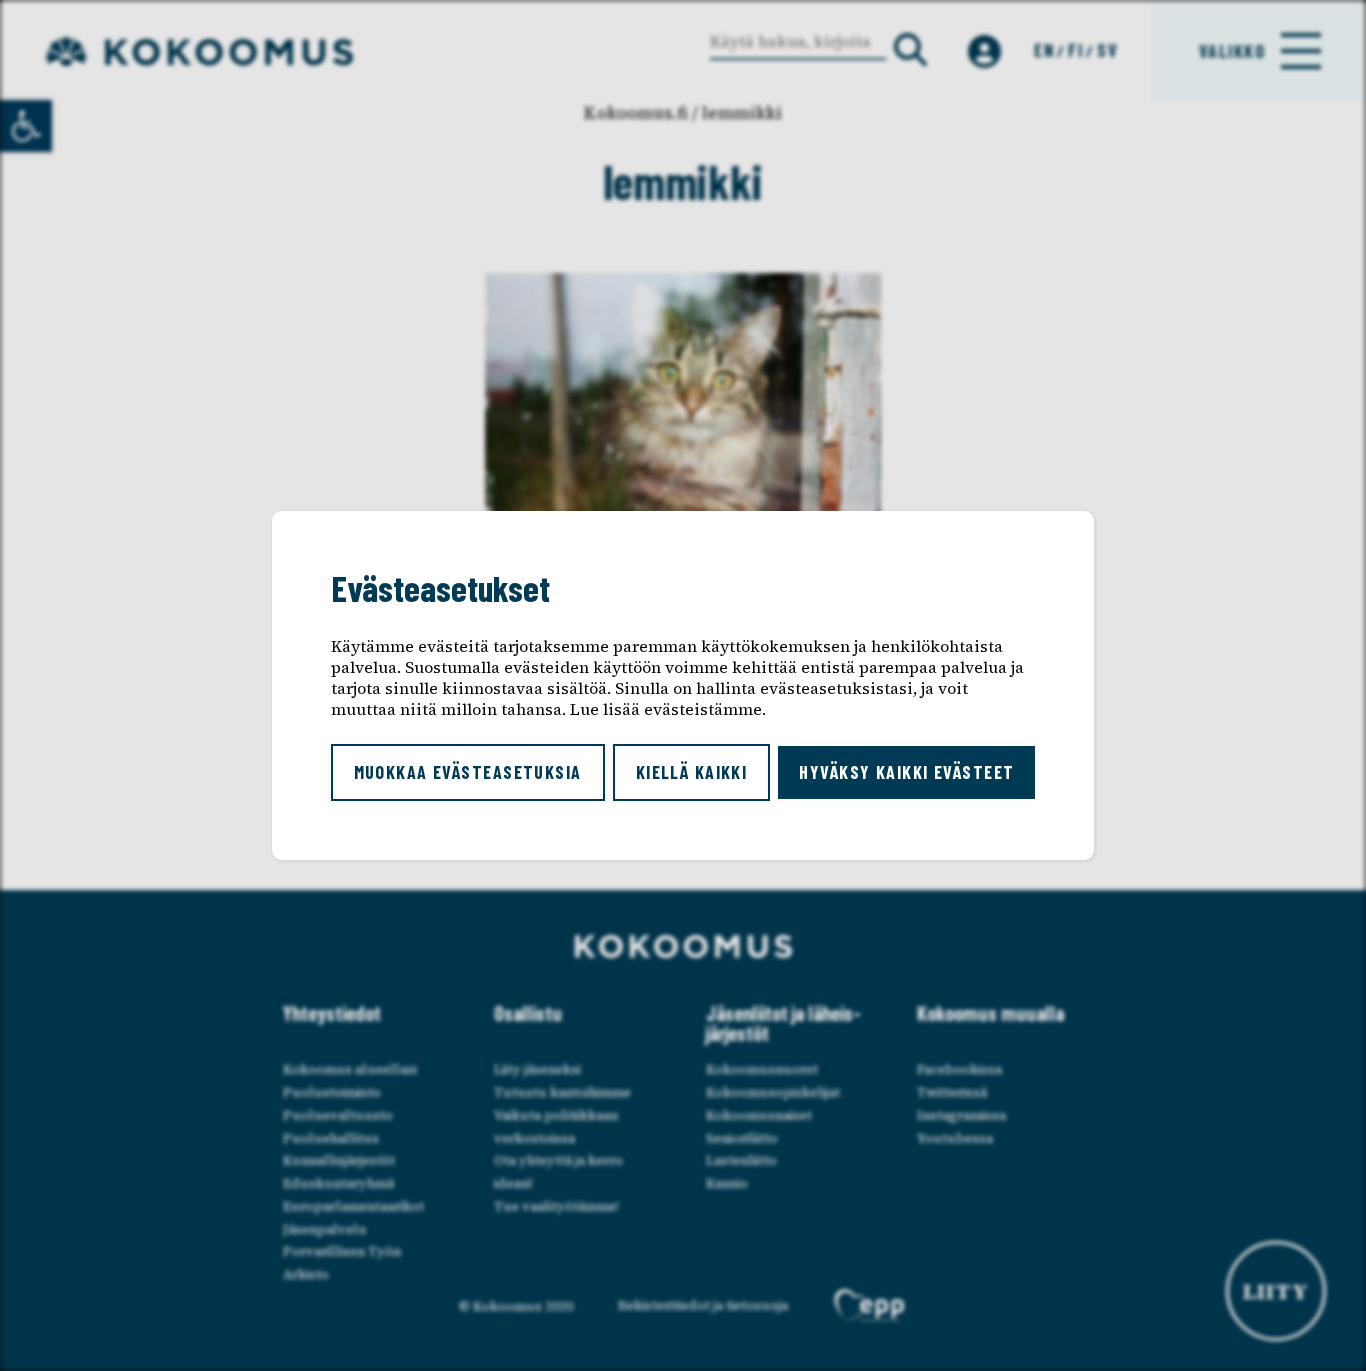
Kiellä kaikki (692, 772)
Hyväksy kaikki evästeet (906, 772)
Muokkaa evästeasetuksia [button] (468, 772)
